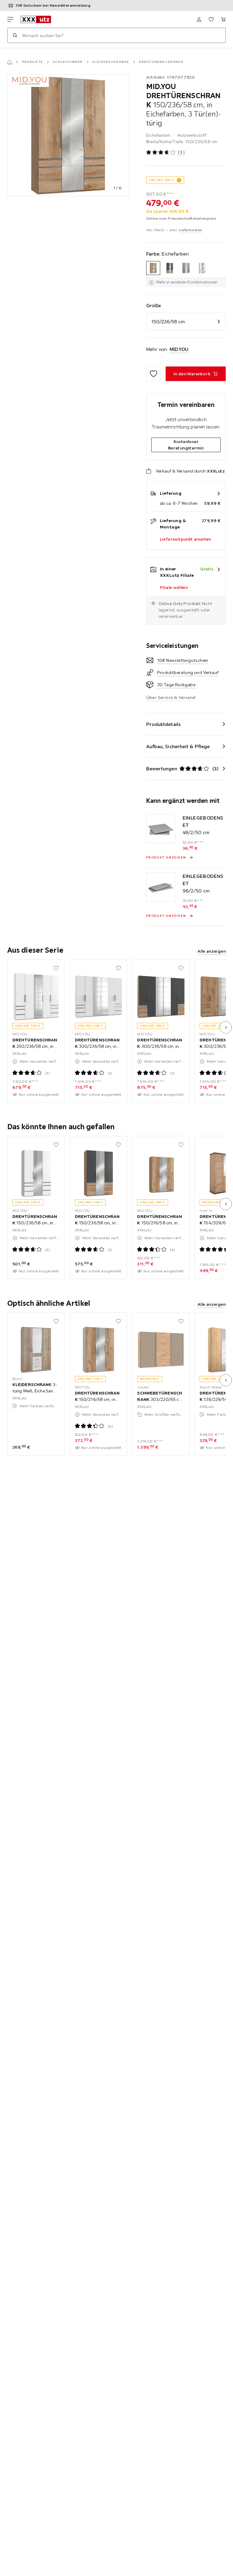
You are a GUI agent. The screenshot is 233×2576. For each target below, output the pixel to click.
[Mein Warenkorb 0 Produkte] (223, 19)
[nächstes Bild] (226, 1027)
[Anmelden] (199, 19)
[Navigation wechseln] (10, 19)
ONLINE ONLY (162, 180)
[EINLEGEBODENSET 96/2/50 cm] (161, 887)
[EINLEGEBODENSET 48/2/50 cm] (161, 829)
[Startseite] (10, 62)
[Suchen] (15, 35)
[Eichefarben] (153, 268)
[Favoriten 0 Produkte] (211, 19)
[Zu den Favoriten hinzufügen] (154, 374)
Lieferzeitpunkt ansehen (186, 539)
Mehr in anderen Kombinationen (187, 282)
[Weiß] (202, 268)
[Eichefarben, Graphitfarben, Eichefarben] (170, 268)
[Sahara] (186, 268)
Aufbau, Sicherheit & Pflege (178, 746)
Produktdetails (164, 724)
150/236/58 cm (168, 322)
